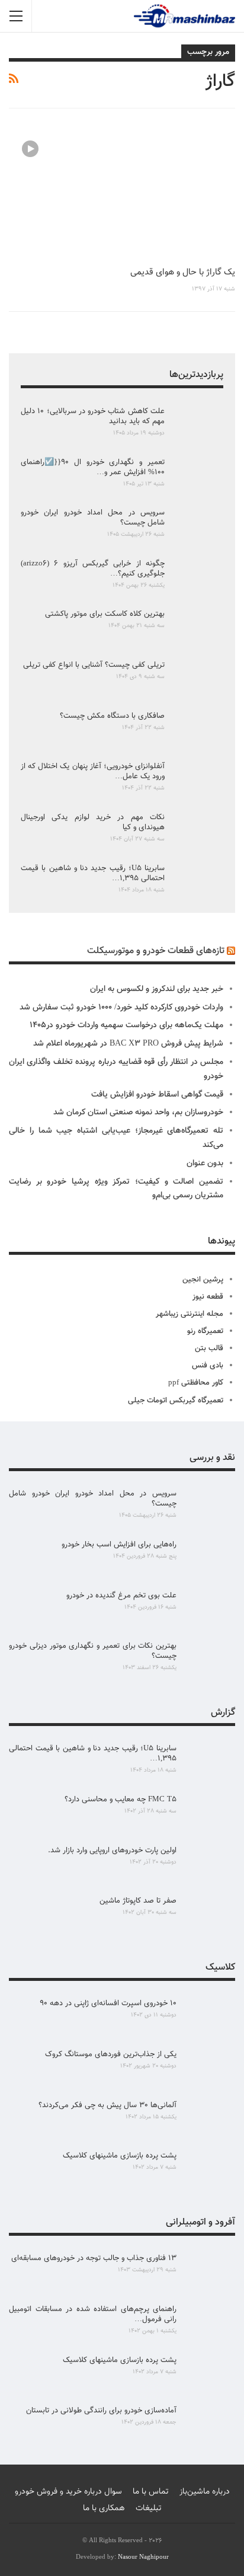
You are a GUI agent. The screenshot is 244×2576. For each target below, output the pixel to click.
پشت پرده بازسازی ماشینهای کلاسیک (120, 2156)
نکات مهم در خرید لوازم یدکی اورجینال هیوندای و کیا (93, 822)
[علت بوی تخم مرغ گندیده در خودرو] (210, 1610)
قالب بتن (209, 1348)
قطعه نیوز (208, 1297)
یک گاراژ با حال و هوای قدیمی (183, 272)
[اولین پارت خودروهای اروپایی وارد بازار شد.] (210, 1865)
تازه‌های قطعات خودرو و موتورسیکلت (156, 951)
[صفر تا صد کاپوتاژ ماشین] (210, 1915)
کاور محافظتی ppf (196, 1383)
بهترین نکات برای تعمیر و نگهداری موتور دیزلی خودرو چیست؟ (93, 1651)
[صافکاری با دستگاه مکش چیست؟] (198, 730)
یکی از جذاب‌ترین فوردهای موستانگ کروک (111, 2054)
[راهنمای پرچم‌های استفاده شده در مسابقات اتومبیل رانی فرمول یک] (210, 2323)
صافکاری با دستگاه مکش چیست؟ (112, 716)
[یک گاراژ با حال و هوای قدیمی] (122, 193)
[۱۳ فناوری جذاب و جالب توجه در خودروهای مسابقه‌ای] (210, 2273)
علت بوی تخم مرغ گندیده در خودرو (121, 1596)
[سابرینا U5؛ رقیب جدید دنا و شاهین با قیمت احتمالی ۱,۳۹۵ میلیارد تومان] (198, 883)
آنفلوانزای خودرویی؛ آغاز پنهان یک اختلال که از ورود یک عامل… (93, 771)
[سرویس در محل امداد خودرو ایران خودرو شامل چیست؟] (198, 527)
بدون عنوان (205, 1164)
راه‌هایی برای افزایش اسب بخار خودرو (119, 1545)
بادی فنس (208, 1366)
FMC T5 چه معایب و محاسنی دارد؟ (121, 1800)
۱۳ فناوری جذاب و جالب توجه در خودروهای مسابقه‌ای (94, 2258)
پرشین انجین (203, 1280)
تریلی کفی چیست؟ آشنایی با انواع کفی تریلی (94, 665)
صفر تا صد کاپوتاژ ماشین (138, 1901)
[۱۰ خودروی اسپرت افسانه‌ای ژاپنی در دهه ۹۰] (210, 2018)
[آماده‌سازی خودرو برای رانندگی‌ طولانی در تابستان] (210, 2425)
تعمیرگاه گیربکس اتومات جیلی (176, 1401)
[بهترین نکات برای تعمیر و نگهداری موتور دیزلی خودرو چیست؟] (210, 1660)
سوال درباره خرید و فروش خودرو (68, 2492)
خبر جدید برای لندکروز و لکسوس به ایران (157, 989)
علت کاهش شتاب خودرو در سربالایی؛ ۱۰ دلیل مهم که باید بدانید (93, 416)
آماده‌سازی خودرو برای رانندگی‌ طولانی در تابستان (101, 2411)
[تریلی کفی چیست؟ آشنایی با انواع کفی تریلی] (198, 679)
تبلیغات (149, 2508)
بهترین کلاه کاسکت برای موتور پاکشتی (105, 614)
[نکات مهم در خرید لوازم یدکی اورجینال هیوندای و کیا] (198, 832)
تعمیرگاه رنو (205, 1331)
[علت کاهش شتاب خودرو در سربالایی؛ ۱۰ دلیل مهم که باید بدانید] (198, 426)
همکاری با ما (104, 2508)
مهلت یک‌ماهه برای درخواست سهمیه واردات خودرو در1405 (126, 1025)
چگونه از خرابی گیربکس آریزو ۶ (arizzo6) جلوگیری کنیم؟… (93, 569)
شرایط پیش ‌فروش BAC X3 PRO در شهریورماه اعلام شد (128, 1044)
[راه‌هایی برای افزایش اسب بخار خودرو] (210, 1559)
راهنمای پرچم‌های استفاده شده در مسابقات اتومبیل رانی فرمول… (93, 2314)
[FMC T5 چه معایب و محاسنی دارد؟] (210, 1814)
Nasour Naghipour (143, 2557)
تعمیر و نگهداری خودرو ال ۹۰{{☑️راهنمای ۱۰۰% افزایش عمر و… (93, 467)
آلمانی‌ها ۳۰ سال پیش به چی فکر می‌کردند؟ (107, 2105)
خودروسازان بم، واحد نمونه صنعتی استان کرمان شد (138, 1113)
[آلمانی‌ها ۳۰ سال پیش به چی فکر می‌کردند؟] (210, 2120)
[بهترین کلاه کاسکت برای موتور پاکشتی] (198, 628)
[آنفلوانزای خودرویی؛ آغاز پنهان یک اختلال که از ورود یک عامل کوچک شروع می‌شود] (198, 781)
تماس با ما (151, 2492)
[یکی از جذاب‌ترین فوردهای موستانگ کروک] (210, 2069)
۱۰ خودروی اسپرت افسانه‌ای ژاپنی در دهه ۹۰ (108, 2003)
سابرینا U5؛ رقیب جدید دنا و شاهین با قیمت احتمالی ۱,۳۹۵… (93, 873)
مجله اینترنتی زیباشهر (190, 1314)
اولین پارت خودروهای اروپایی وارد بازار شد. (112, 1850)
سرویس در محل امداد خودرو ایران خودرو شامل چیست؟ (93, 518)
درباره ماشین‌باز (205, 2492)
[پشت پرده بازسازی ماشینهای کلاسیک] (210, 2170)
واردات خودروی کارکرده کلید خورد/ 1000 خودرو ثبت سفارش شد (121, 1008)
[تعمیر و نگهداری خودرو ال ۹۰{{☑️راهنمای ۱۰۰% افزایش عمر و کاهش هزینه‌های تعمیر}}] (198, 477)
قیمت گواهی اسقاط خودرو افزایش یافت (157, 1095)
